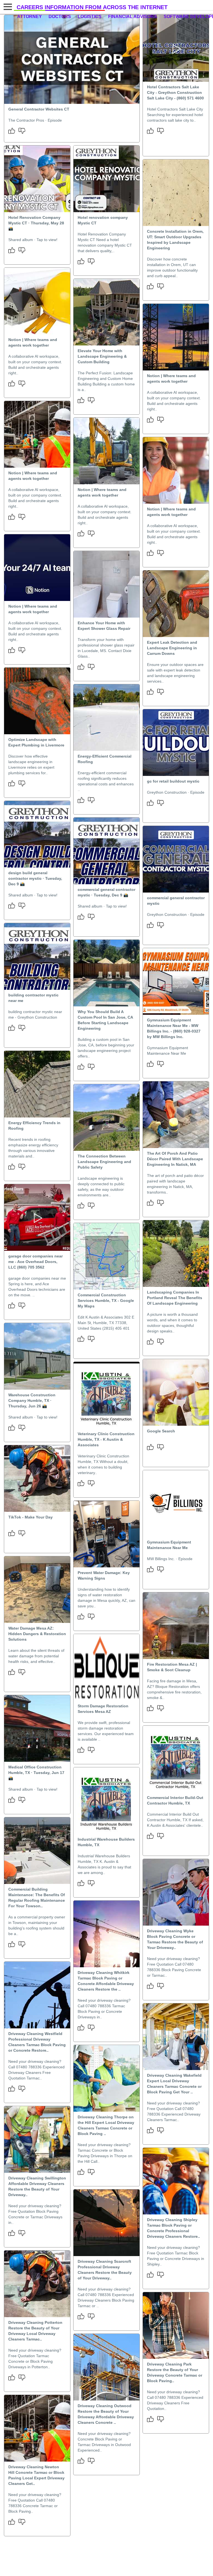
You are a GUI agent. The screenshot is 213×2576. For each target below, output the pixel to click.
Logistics (90, 17)
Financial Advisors (133, 17)
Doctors (60, 17)
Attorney (30, 17)
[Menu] (7, 7)
